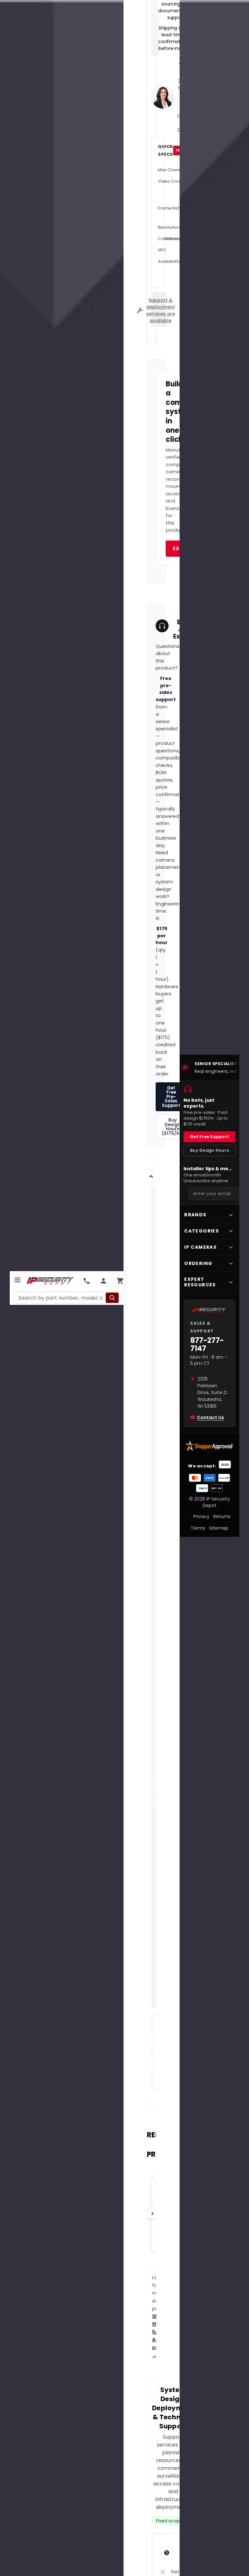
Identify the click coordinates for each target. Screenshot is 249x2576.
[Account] (103, 1281)
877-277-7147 (207, 1345)
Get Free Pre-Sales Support (171, 1097)
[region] (209, 1067)
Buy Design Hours (209, 1150)
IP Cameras (200, 1247)
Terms (198, 1528)
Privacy (201, 1516)
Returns (222, 1516)
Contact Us (210, 1417)
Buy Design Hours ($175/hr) (172, 1127)
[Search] (112, 1298)
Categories (202, 1231)
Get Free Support (209, 1137)
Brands (195, 1215)
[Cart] (120, 1281)
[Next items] (152, 2214)
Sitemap (219, 1528)
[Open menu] (18, 1280)
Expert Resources (200, 1282)
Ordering (198, 1263)
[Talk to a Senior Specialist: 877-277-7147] (87, 1281)
